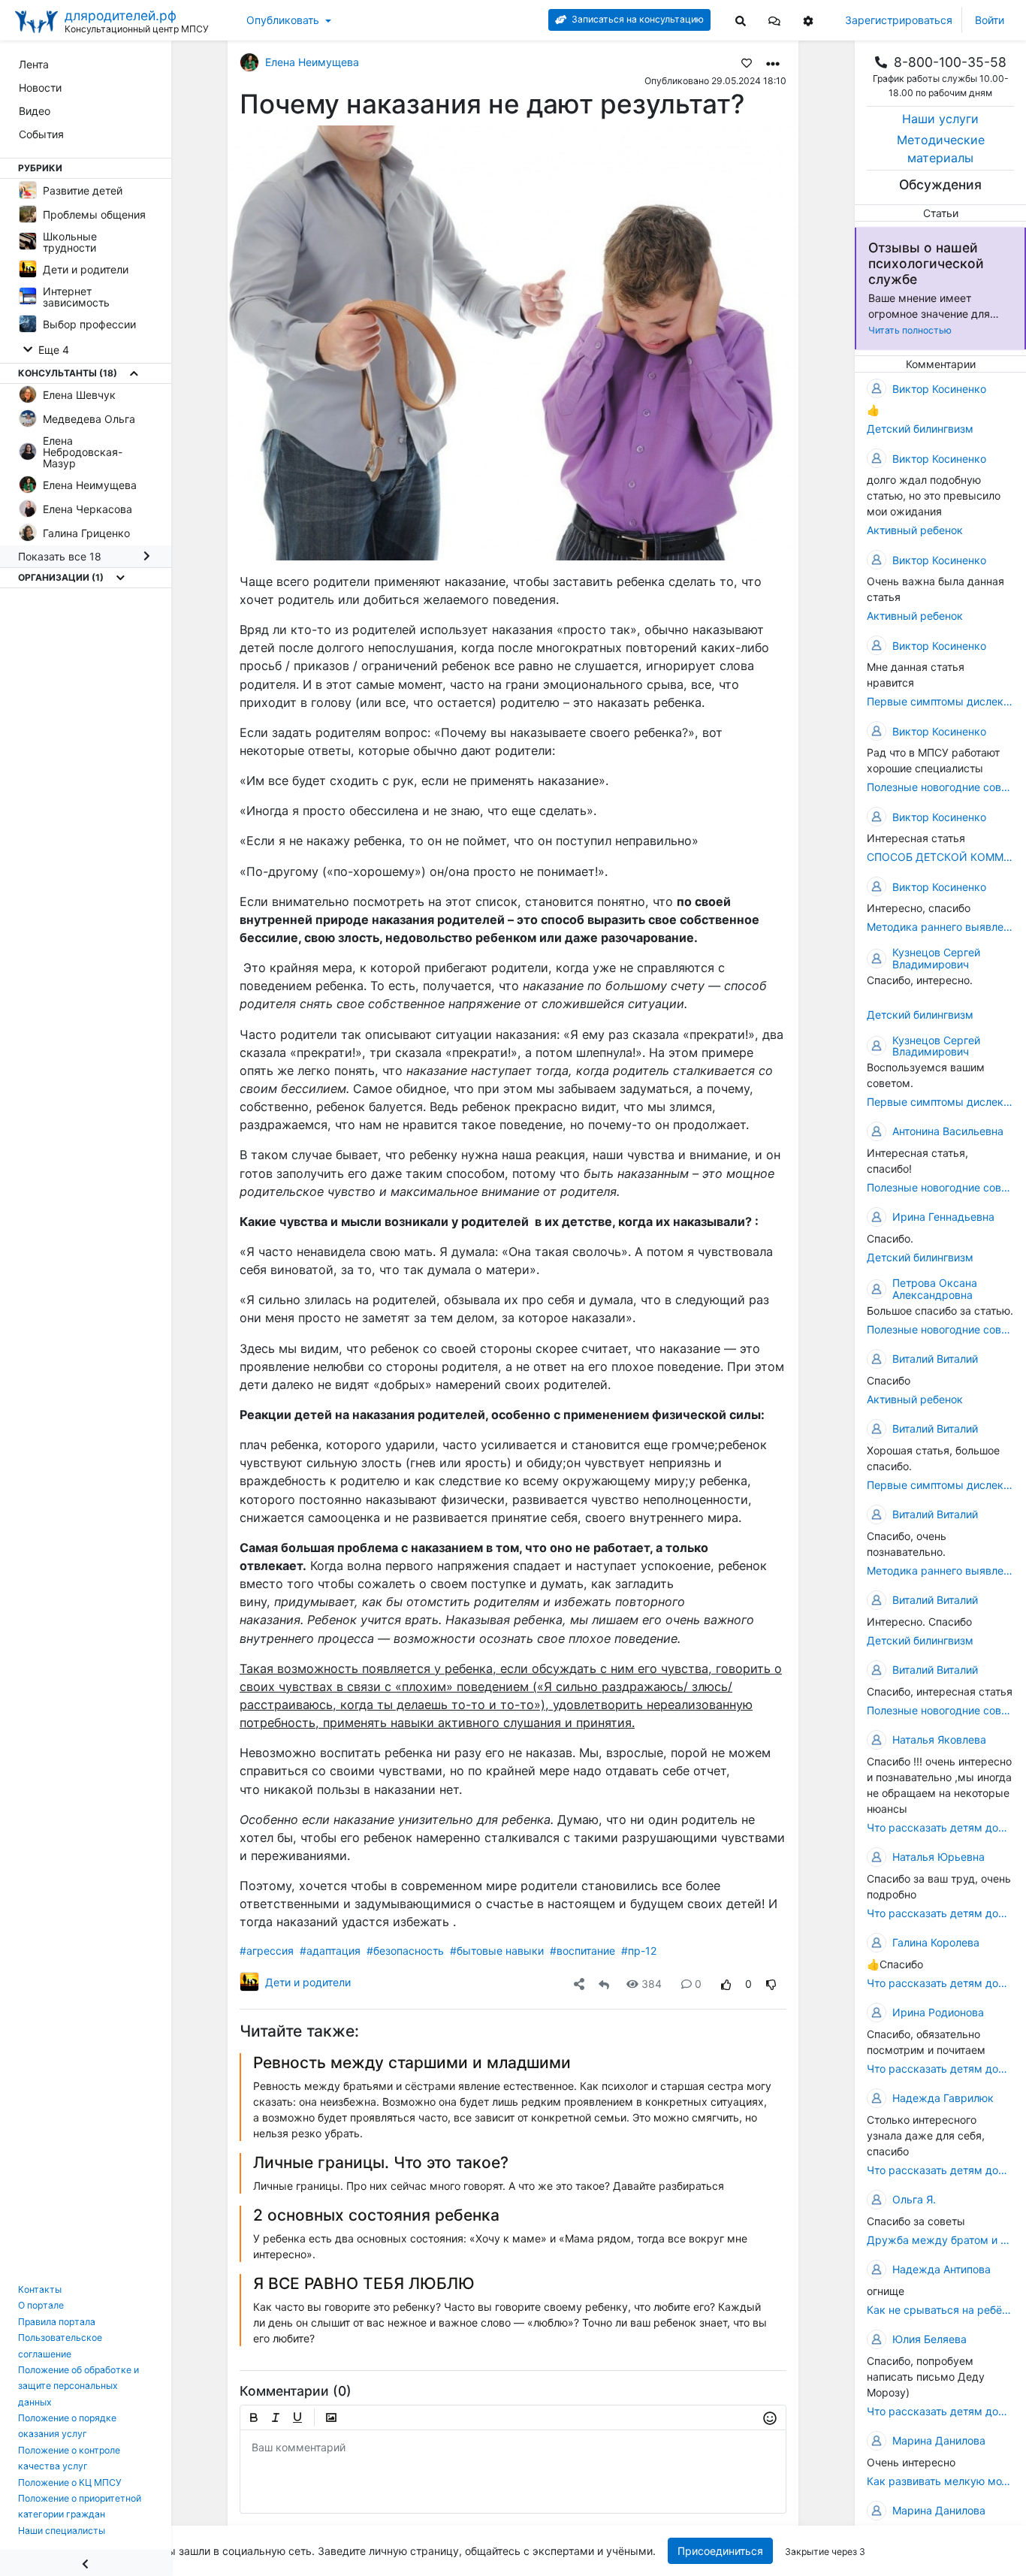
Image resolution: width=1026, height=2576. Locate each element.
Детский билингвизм (920, 429)
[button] (774, 20)
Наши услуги (940, 119)
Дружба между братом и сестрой (940, 2240)
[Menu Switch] (86, 2563)
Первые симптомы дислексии (940, 701)
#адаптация (330, 1951)
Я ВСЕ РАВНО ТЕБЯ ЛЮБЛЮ (364, 2283)
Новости (40, 88)
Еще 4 (52, 350)
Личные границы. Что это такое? (381, 2162)
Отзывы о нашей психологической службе (926, 263)
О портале (41, 2305)
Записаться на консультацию (637, 19)
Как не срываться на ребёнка (940, 2310)
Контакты (40, 2289)
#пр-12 (639, 1951)
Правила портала (57, 2322)
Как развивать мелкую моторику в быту (940, 2481)
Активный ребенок (915, 530)
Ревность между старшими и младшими (412, 2063)
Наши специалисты (62, 2531)
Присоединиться (721, 2551)
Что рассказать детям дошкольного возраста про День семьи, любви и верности (940, 2170)
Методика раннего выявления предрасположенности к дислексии (940, 927)
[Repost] (604, 1984)
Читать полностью (910, 330)
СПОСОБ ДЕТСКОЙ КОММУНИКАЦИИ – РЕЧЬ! (940, 857)
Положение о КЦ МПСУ (70, 2482)
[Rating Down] (771, 1984)
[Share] (579, 1984)
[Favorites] (747, 62)
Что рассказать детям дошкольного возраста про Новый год (940, 2411)
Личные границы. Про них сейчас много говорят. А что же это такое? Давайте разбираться (489, 2186)
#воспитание (582, 1951)
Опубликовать (283, 20)
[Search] (741, 20)
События (41, 134)
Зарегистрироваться (899, 20)
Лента (34, 64)
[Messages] (774, 20)
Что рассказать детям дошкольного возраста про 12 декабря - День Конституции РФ (940, 1827)
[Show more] (134, 373)
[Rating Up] (726, 1984)
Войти (990, 20)
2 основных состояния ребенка (376, 2215)
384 (652, 1984)
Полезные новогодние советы (940, 787)
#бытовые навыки (497, 1951)
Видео (35, 111)
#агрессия (267, 1951)
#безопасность (405, 1951)
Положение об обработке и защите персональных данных (78, 2386)
